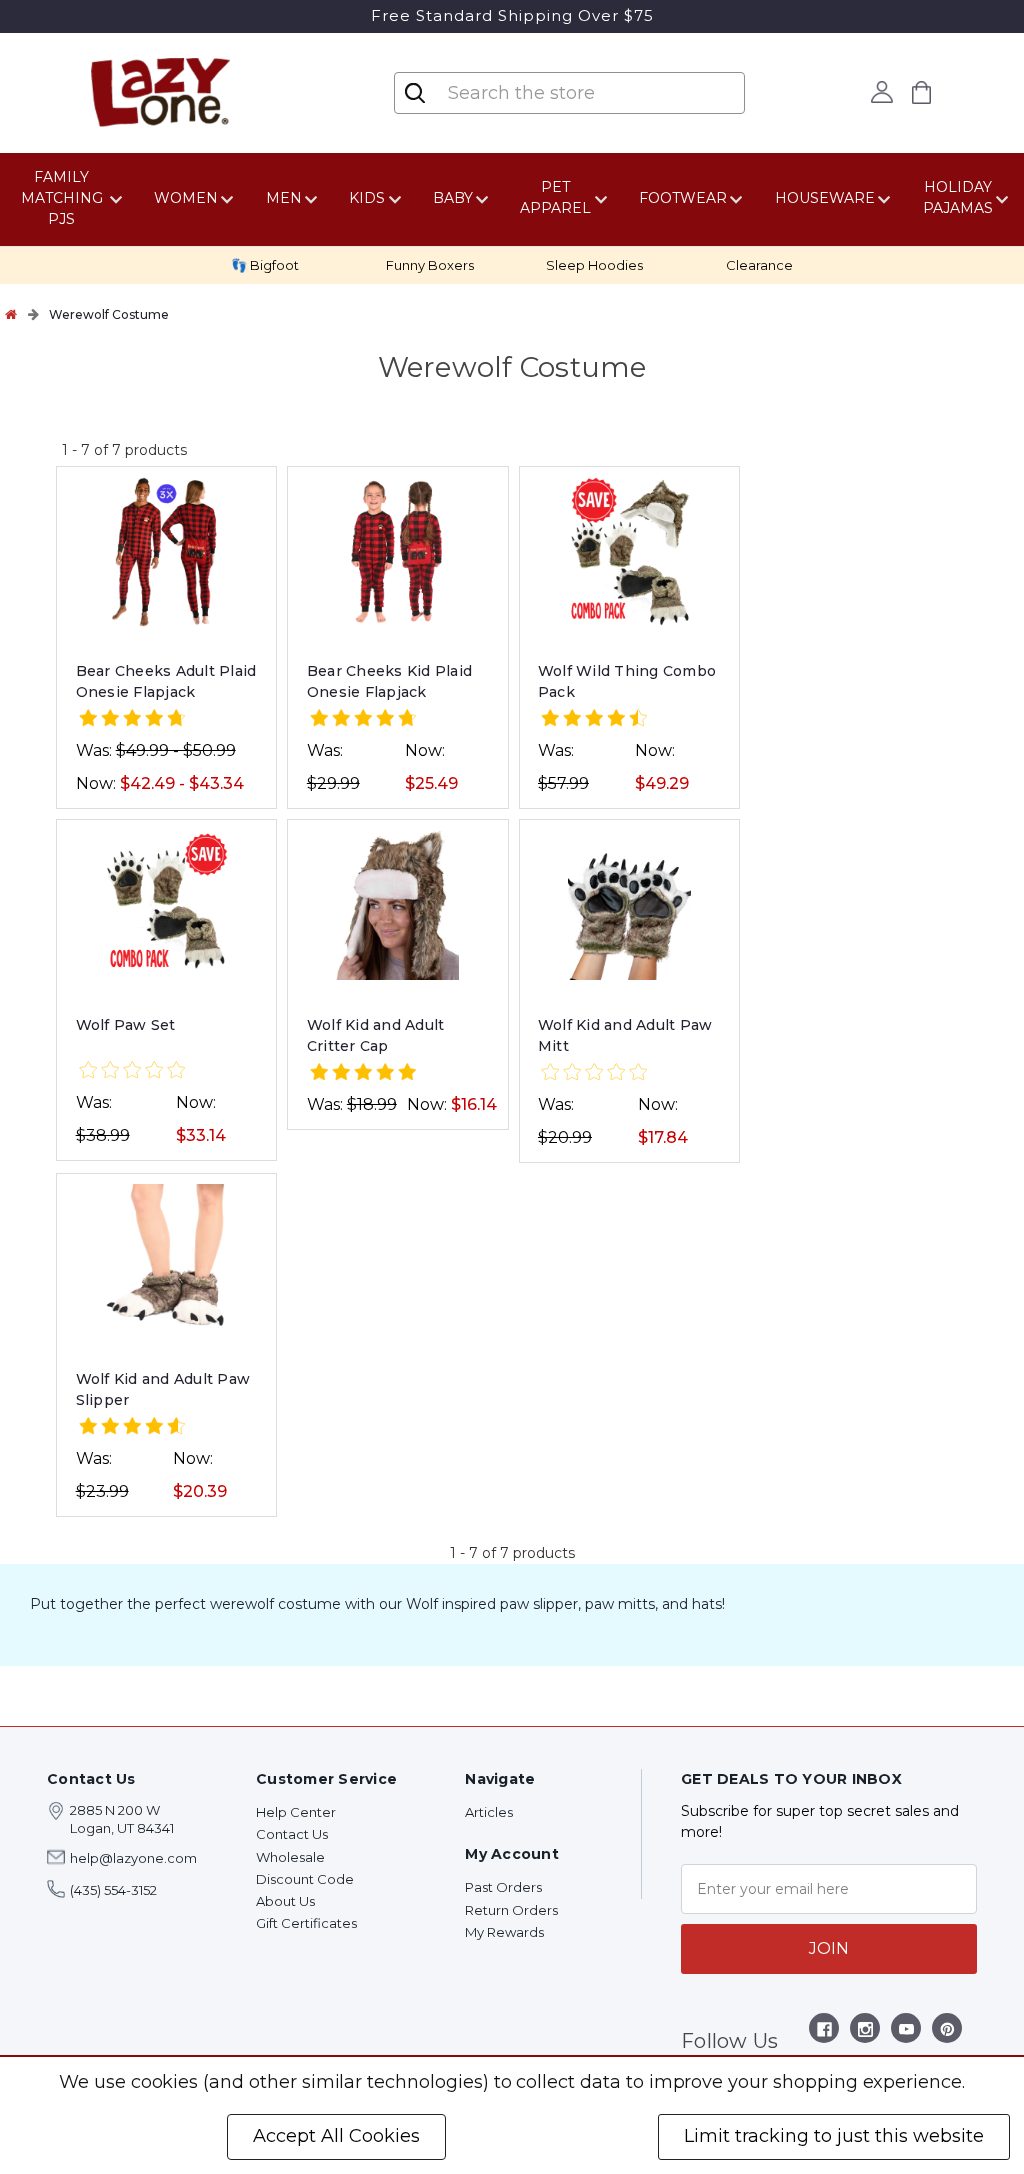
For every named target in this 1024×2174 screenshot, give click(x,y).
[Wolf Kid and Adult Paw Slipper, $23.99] (167, 1259)
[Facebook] (824, 2032)
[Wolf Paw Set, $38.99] (167, 905)
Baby (453, 198)
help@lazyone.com (133, 1858)
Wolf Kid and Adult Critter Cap (376, 1035)
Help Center (296, 1812)
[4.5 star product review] (594, 719)
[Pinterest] (947, 2032)
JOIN (829, 1948)
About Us (285, 1901)
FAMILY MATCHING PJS (62, 198)
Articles (489, 1812)
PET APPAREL (555, 197)
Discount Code (305, 1879)
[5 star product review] (363, 1073)
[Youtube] (906, 2032)
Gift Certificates (306, 1923)
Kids (367, 198)
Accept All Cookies (336, 2136)
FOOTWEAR (683, 198)
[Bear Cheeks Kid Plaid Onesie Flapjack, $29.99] (398, 552)
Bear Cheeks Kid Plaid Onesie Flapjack (389, 681)
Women (186, 198)
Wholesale (290, 1857)
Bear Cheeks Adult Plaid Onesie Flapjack (166, 681)
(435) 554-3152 (113, 1890)
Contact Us (292, 1834)
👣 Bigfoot (265, 265)
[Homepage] (11, 314)
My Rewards (504, 1932)
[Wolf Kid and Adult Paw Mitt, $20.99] (629, 905)
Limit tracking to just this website (834, 2136)
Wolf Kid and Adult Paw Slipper (163, 1389)
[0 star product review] (132, 1071)
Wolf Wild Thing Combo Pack (627, 681)
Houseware (825, 198)
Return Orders (511, 1910)
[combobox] (571, 93)
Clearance (759, 265)
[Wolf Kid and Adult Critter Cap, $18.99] (398, 905)
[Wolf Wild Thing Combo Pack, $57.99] (629, 552)
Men (284, 198)
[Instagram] (865, 2032)
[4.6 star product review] (132, 1427)
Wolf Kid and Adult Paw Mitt (625, 1035)
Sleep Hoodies (594, 265)
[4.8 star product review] (132, 719)
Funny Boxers (430, 265)
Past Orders (503, 1887)
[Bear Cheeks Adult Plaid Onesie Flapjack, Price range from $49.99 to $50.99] (167, 552)
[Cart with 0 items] (922, 92)
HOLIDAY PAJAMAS (958, 197)
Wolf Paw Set (126, 1025)
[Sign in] (882, 92)
